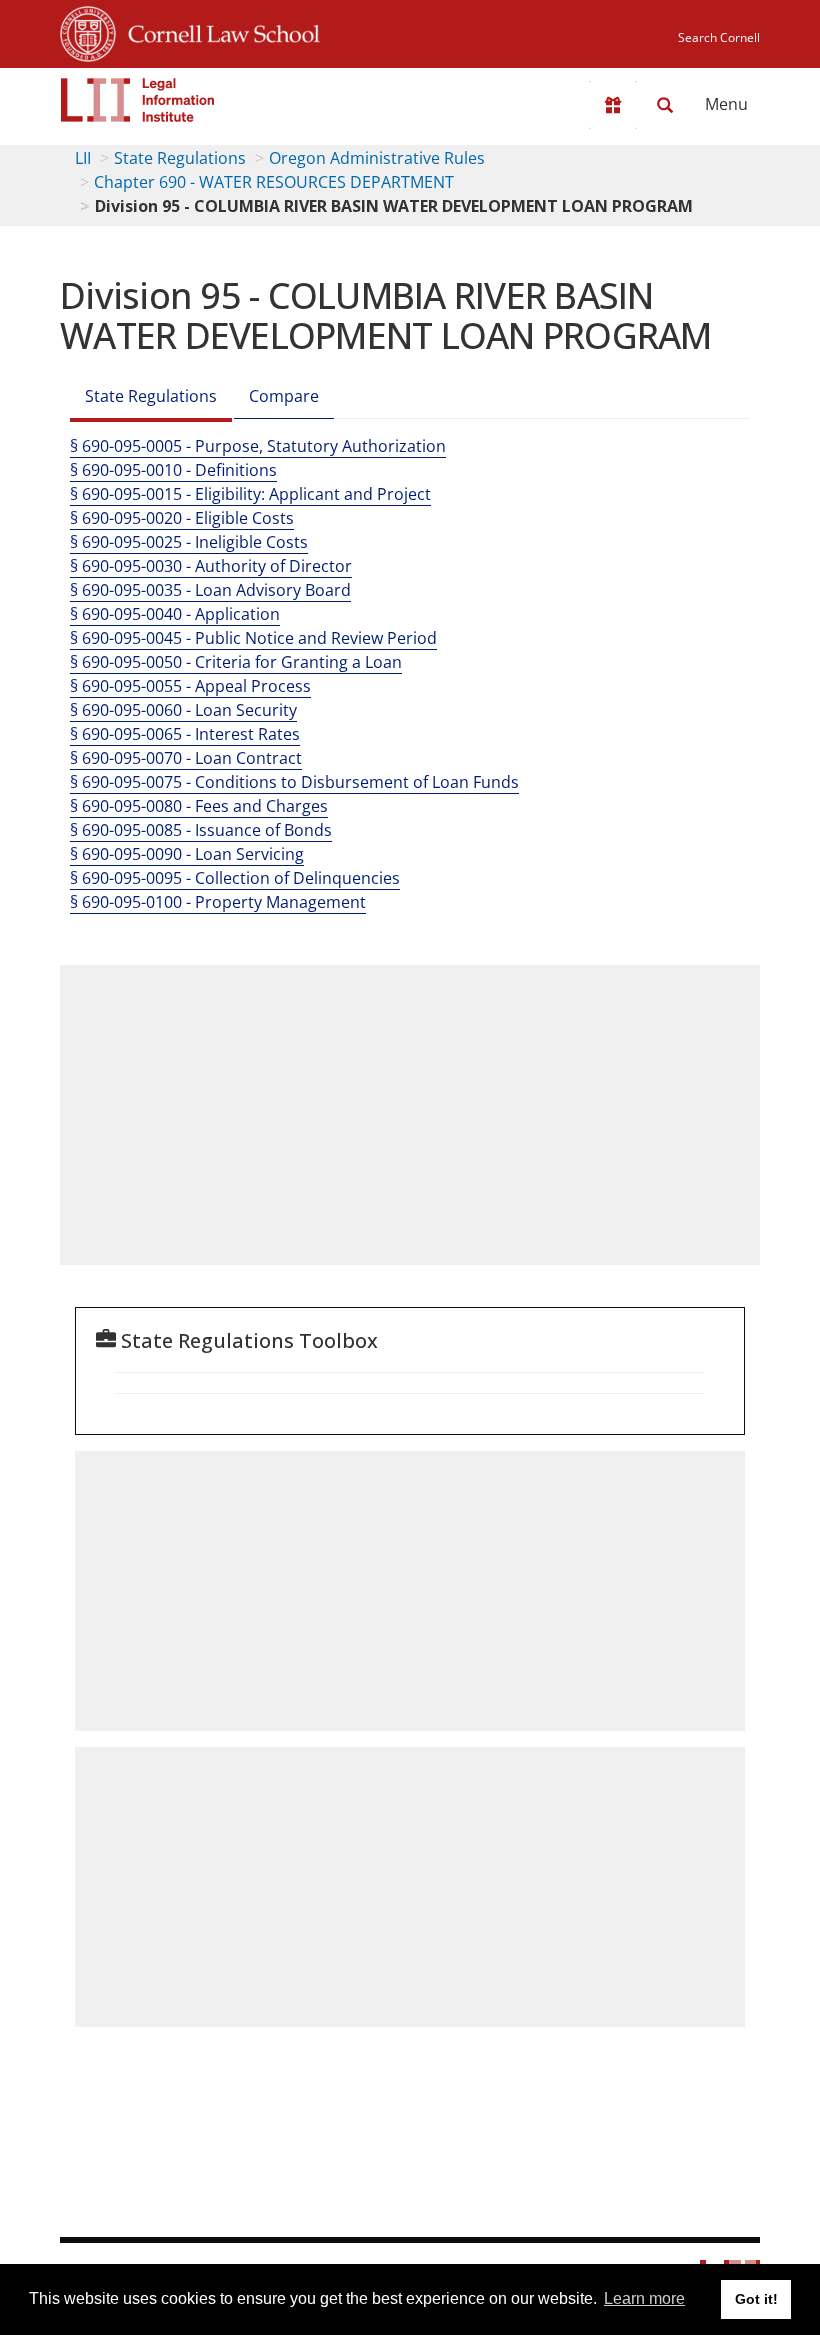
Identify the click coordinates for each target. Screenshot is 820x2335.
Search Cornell (719, 37)
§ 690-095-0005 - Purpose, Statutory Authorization (258, 446)
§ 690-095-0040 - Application (175, 614)
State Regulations (180, 158)
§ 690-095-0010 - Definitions (173, 470)
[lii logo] (138, 100)
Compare (284, 396)
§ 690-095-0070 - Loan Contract (186, 758)
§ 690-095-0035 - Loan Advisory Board (210, 590)
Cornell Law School (218, 31)
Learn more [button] (644, 2298)
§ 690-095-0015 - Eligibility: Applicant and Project (250, 494)
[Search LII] (665, 105)
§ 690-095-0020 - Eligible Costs (182, 518)
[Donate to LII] (613, 105)
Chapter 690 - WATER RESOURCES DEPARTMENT (274, 182)
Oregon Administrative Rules (377, 158)
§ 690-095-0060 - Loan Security (183, 710)
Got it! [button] (756, 2299)
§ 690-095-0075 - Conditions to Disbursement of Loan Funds (294, 782)
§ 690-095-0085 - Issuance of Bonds (201, 830)
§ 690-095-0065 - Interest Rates (185, 734)
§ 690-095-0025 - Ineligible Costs (189, 542)
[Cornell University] (88, 31)
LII (83, 158)
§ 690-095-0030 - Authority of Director (211, 566)
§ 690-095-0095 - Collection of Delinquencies (235, 878)
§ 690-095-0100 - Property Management (218, 902)
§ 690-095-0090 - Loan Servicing (187, 854)
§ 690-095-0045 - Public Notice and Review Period (253, 638)
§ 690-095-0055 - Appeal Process (190, 686)
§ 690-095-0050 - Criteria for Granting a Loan (236, 662)
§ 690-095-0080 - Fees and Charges (199, 806)
